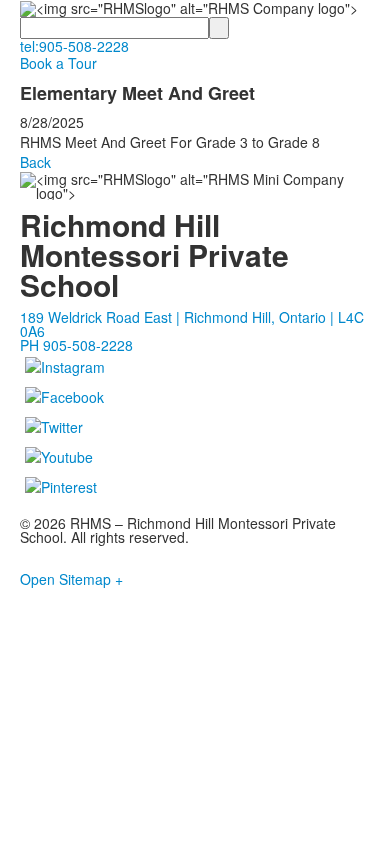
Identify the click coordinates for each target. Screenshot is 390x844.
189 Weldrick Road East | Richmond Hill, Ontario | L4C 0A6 (192, 324)
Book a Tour (58, 63)
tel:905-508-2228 (74, 46)
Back (35, 162)
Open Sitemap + (71, 579)
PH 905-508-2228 (76, 345)
